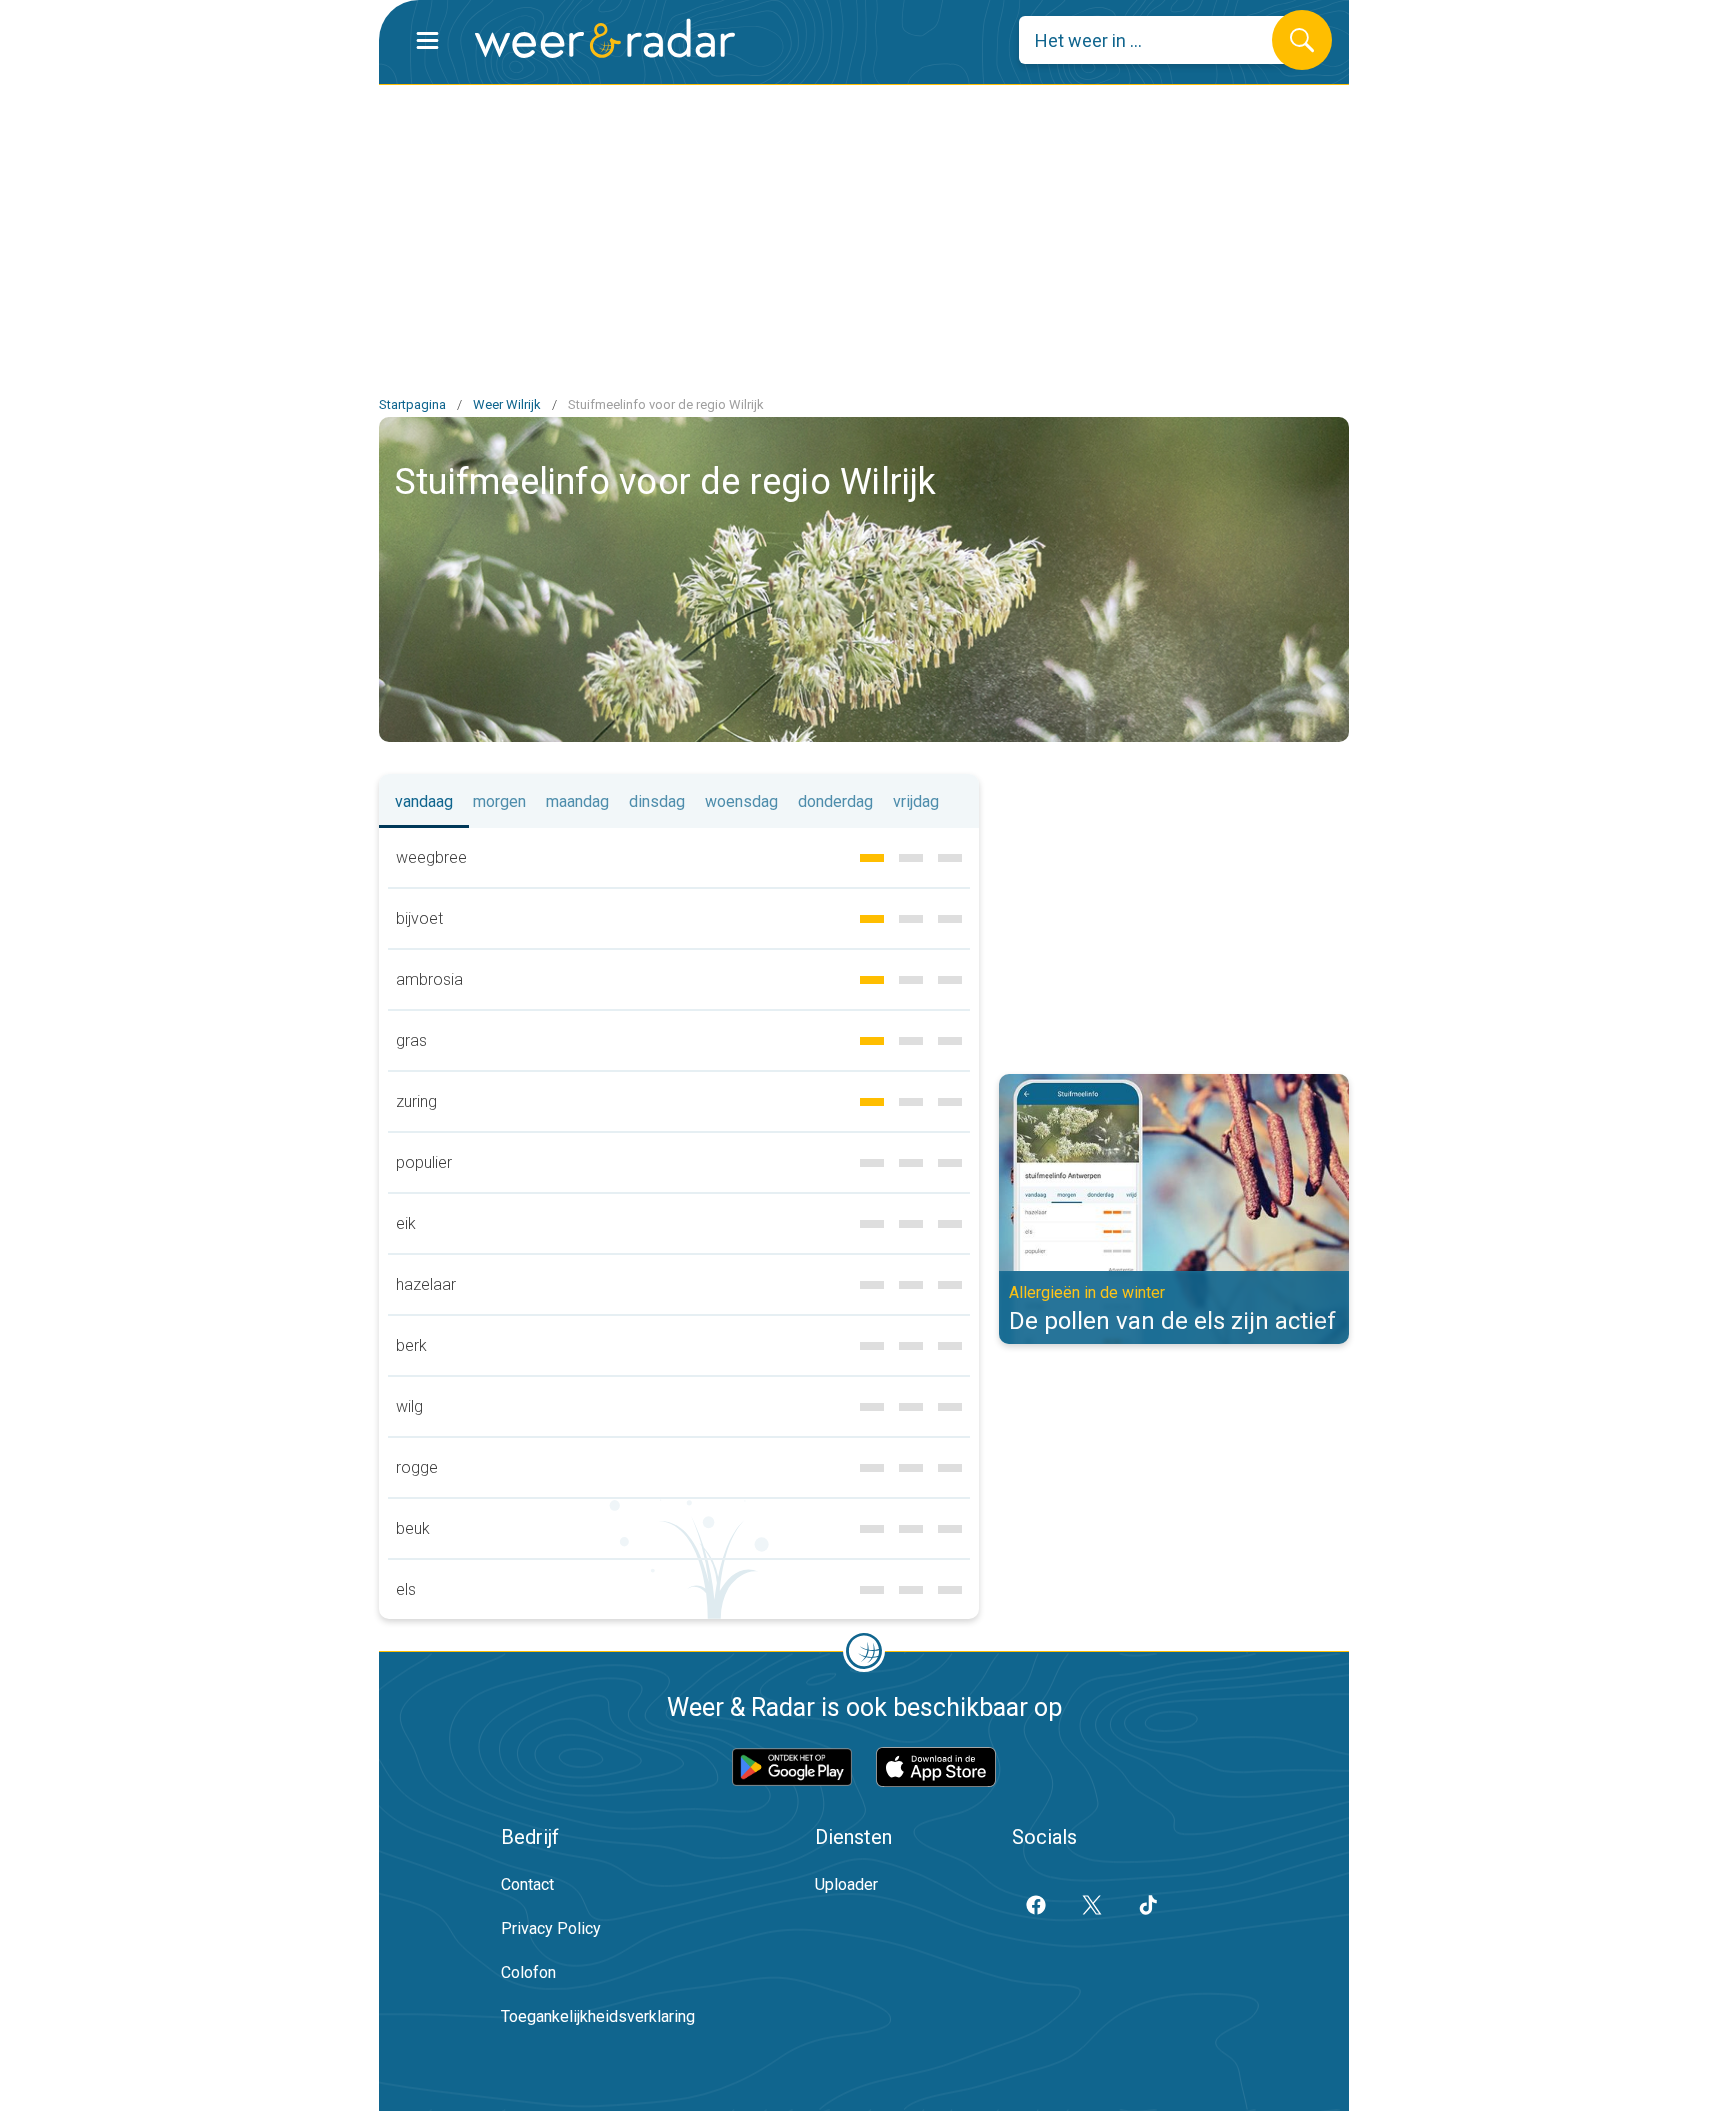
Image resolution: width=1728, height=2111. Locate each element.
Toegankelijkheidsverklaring (598, 2016)
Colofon (528, 1972)
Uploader (846, 1884)
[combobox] (1160, 40)
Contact (527, 1884)
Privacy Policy (551, 1928)
